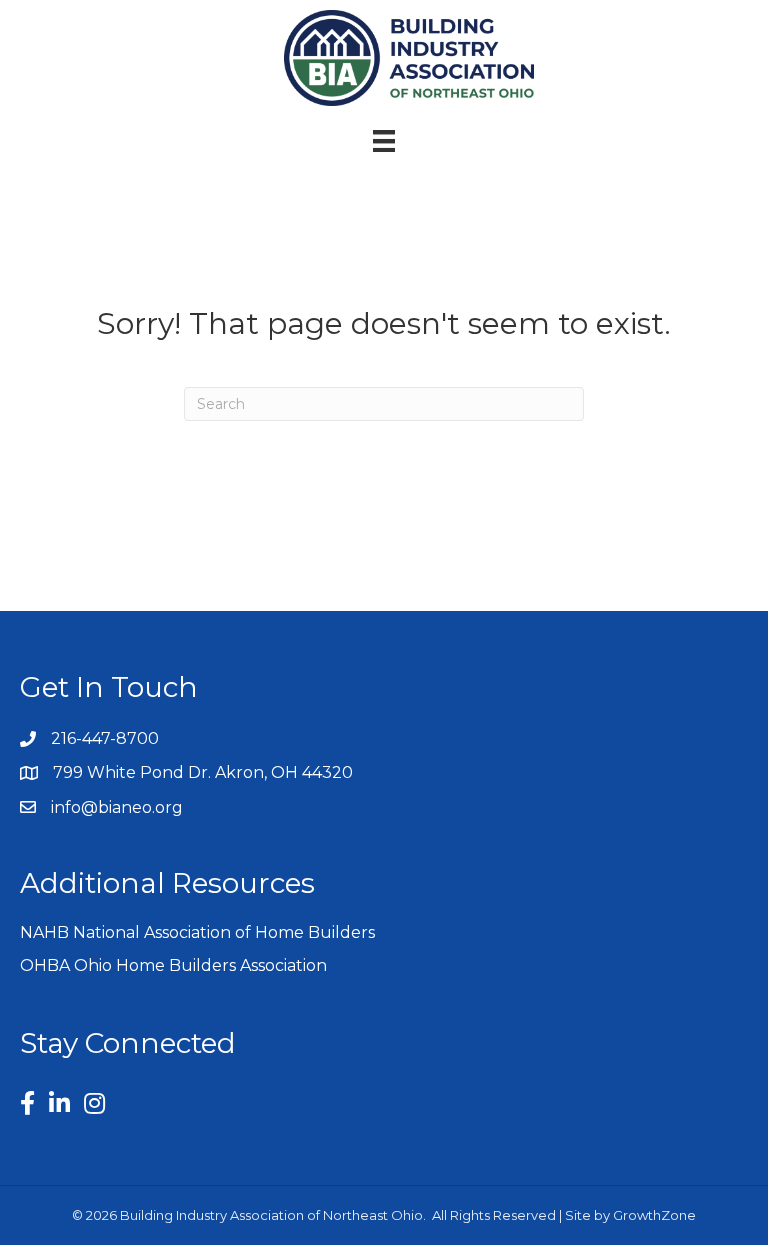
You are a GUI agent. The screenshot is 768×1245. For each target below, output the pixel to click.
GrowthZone (654, 1215)
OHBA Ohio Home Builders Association (173, 965)
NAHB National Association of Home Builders (197, 932)
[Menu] (384, 141)
